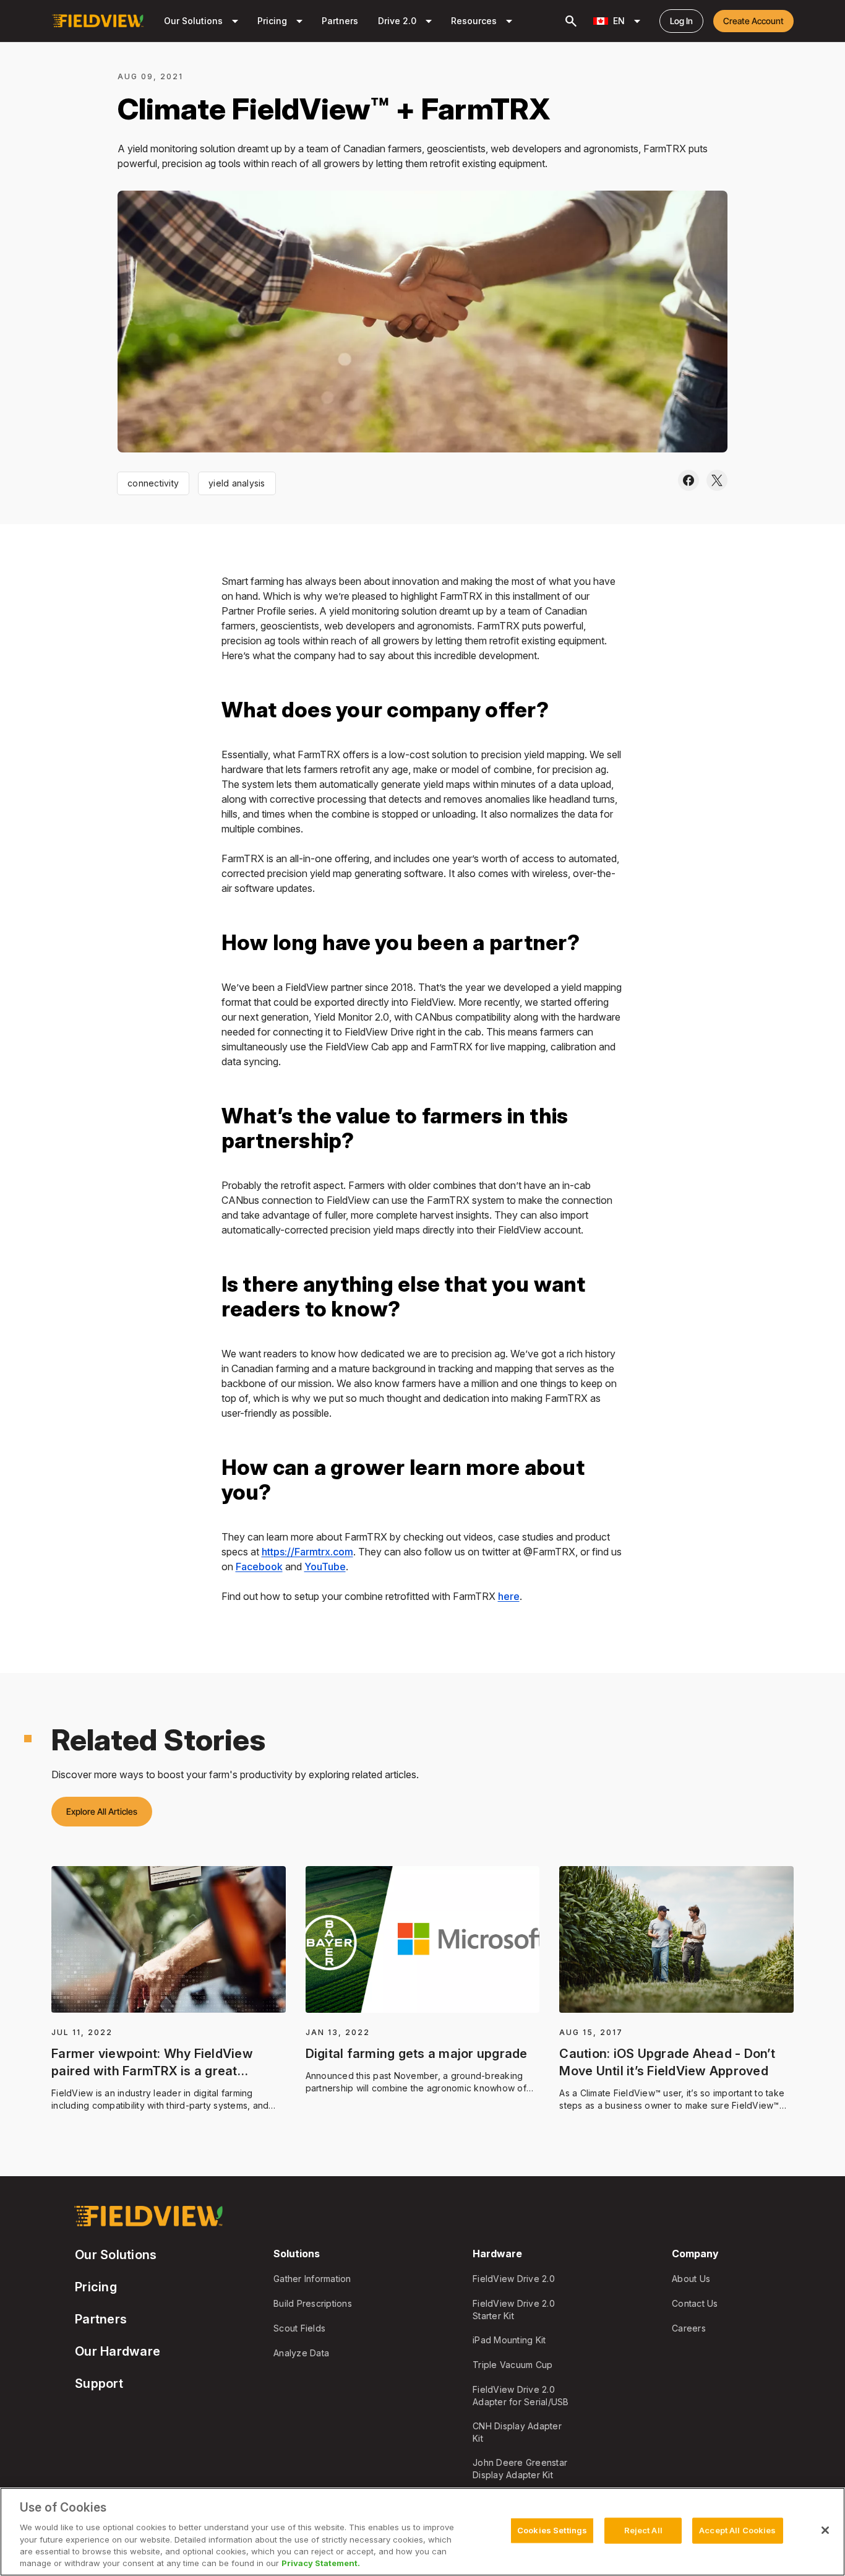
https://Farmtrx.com (307, 1552)
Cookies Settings (552, 2530)
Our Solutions (203, 21)
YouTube (325, 1567)
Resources (484, 21)
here (509, 1596)
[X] (717, 481)
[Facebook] (688, 481)
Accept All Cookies (737, 2530)
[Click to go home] (98, 21)
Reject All (643, 2530)
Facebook (259, 1567)
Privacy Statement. (321, 2563)
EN (629, 21)
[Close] (825, 2530)
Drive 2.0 (407, 21)
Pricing (282, 21)
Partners (340, 21)
